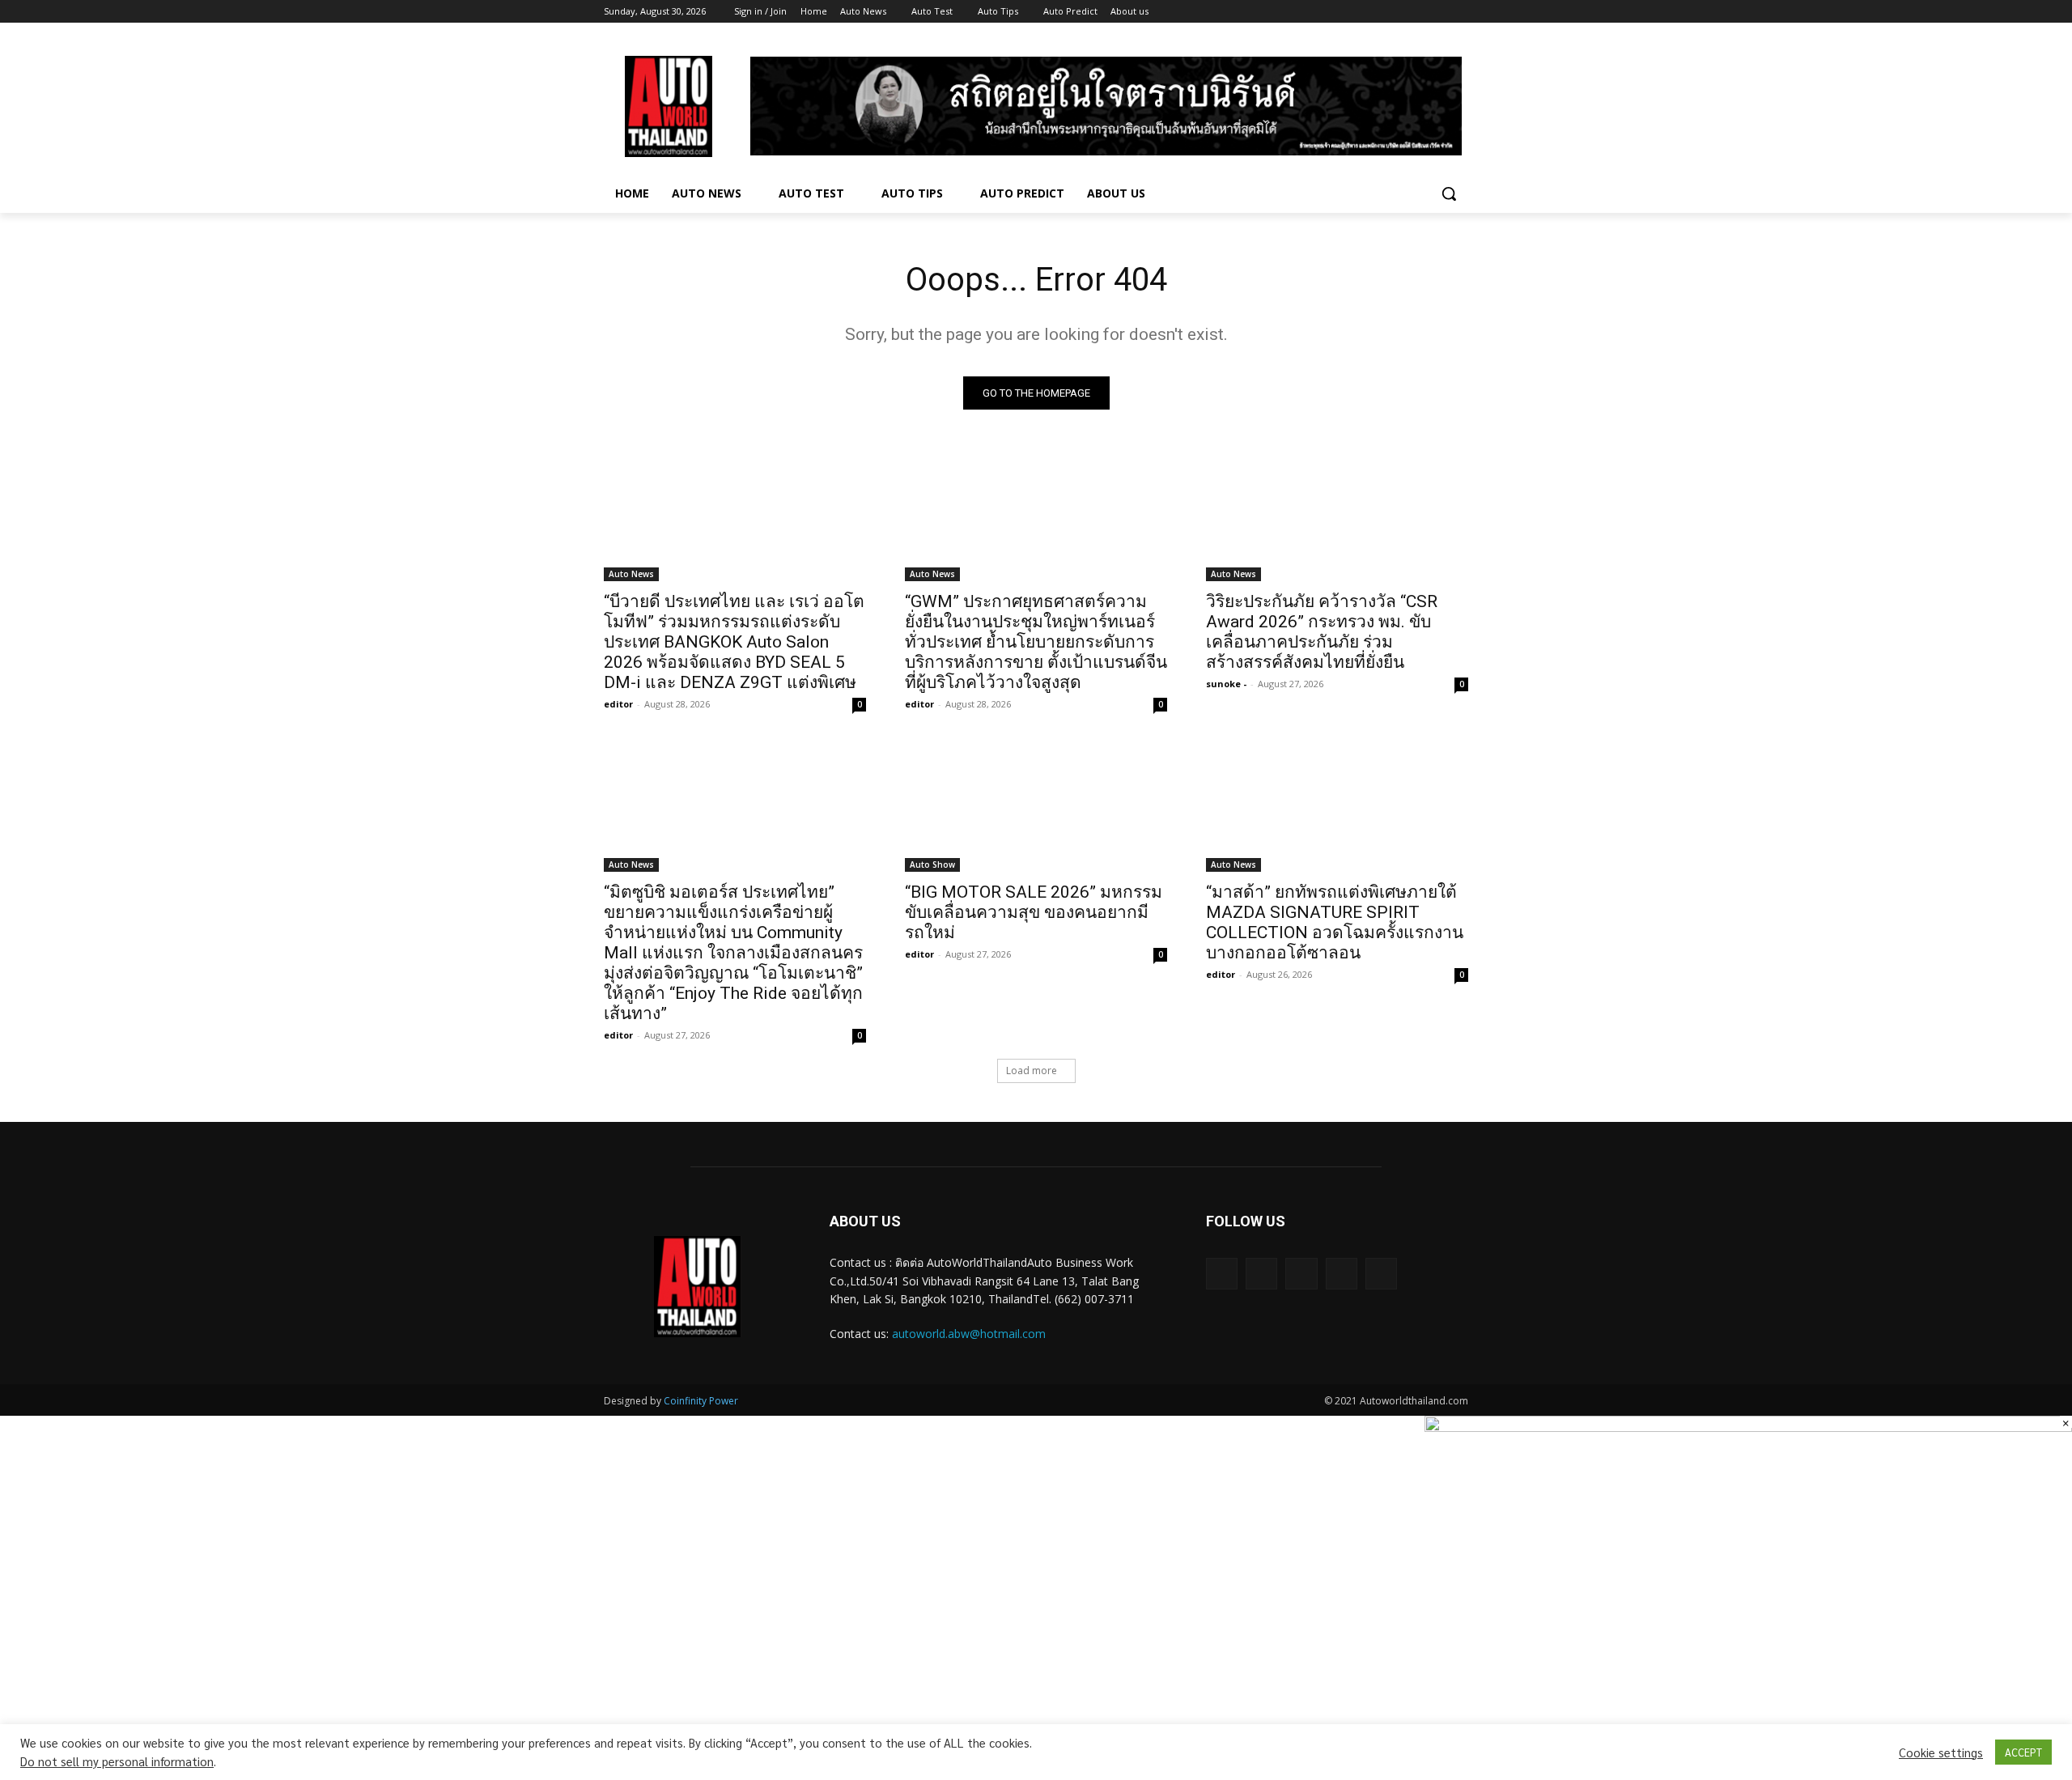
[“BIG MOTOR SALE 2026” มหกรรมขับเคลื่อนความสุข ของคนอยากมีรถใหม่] (1036, 806)
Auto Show (932, 865)
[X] (1414, 12)
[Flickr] (1301, 1274)
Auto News (631, 574)
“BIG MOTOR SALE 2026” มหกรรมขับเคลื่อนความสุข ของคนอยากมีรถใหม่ (1034, 912)
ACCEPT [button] (2023, 1752)
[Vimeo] (1436, 12)
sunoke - (1226, 684)
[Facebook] (1369, 12)
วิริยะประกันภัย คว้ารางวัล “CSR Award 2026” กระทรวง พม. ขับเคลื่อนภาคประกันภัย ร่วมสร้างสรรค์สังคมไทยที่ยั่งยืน (1322, 632)
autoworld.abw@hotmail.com (969, 1334)
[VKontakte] (1381, 1274)
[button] (1449, 193)
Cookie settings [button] (1941, 1752)
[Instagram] (1392, 12)
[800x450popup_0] (1748, 1427)
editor (618, 704)
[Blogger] (1222, 1274)
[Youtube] (1459, 12)
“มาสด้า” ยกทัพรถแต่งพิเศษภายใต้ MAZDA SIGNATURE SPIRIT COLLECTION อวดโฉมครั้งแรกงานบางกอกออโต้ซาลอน (1335, 922)
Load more (1032, 1071)
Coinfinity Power (701, 1401)
